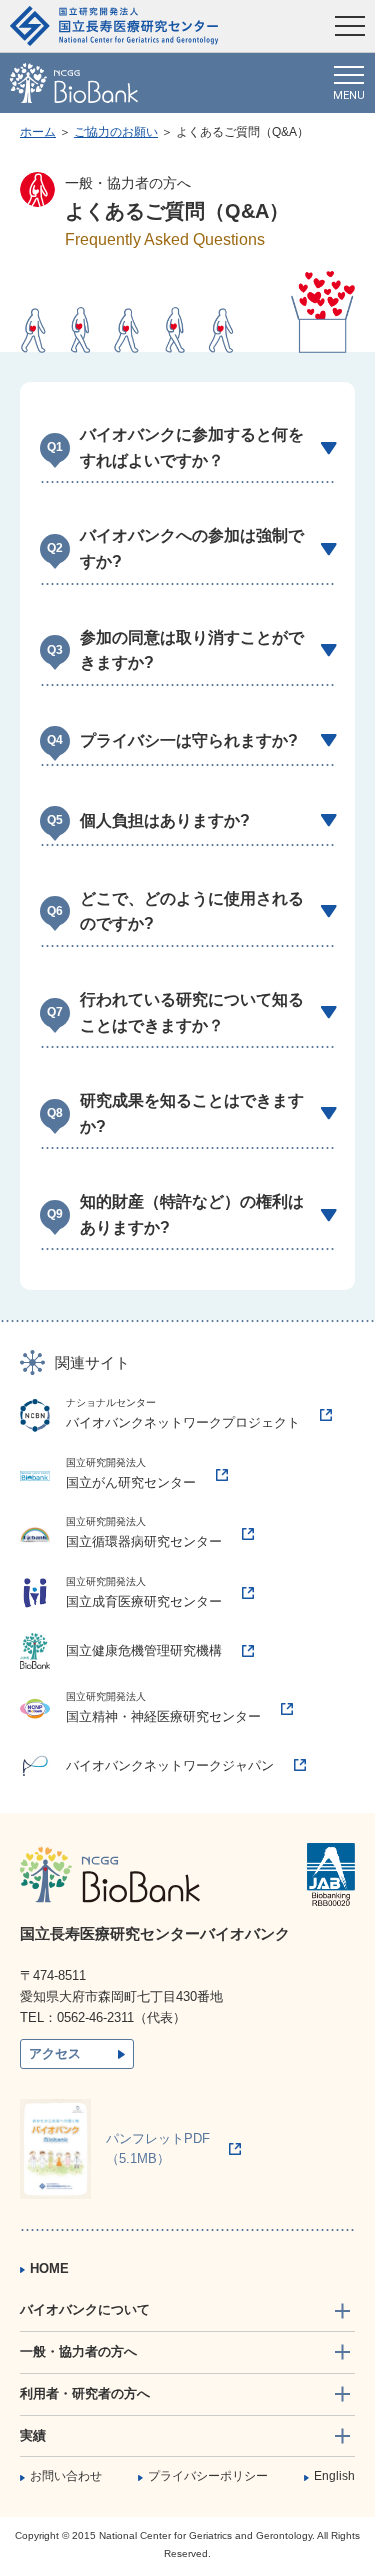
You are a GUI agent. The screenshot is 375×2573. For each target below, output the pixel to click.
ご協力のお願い (116, 132)
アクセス (55, 2053)
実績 (33, 2435)
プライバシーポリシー (208, 2476)
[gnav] (349, 83)
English (334, 2476)
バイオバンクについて (85, 2309)
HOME (49, 2268)
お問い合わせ (66, 2476)
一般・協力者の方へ (78, 2351)
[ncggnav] (350, 26)
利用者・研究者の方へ (85, 2393)
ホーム (38, 132)
